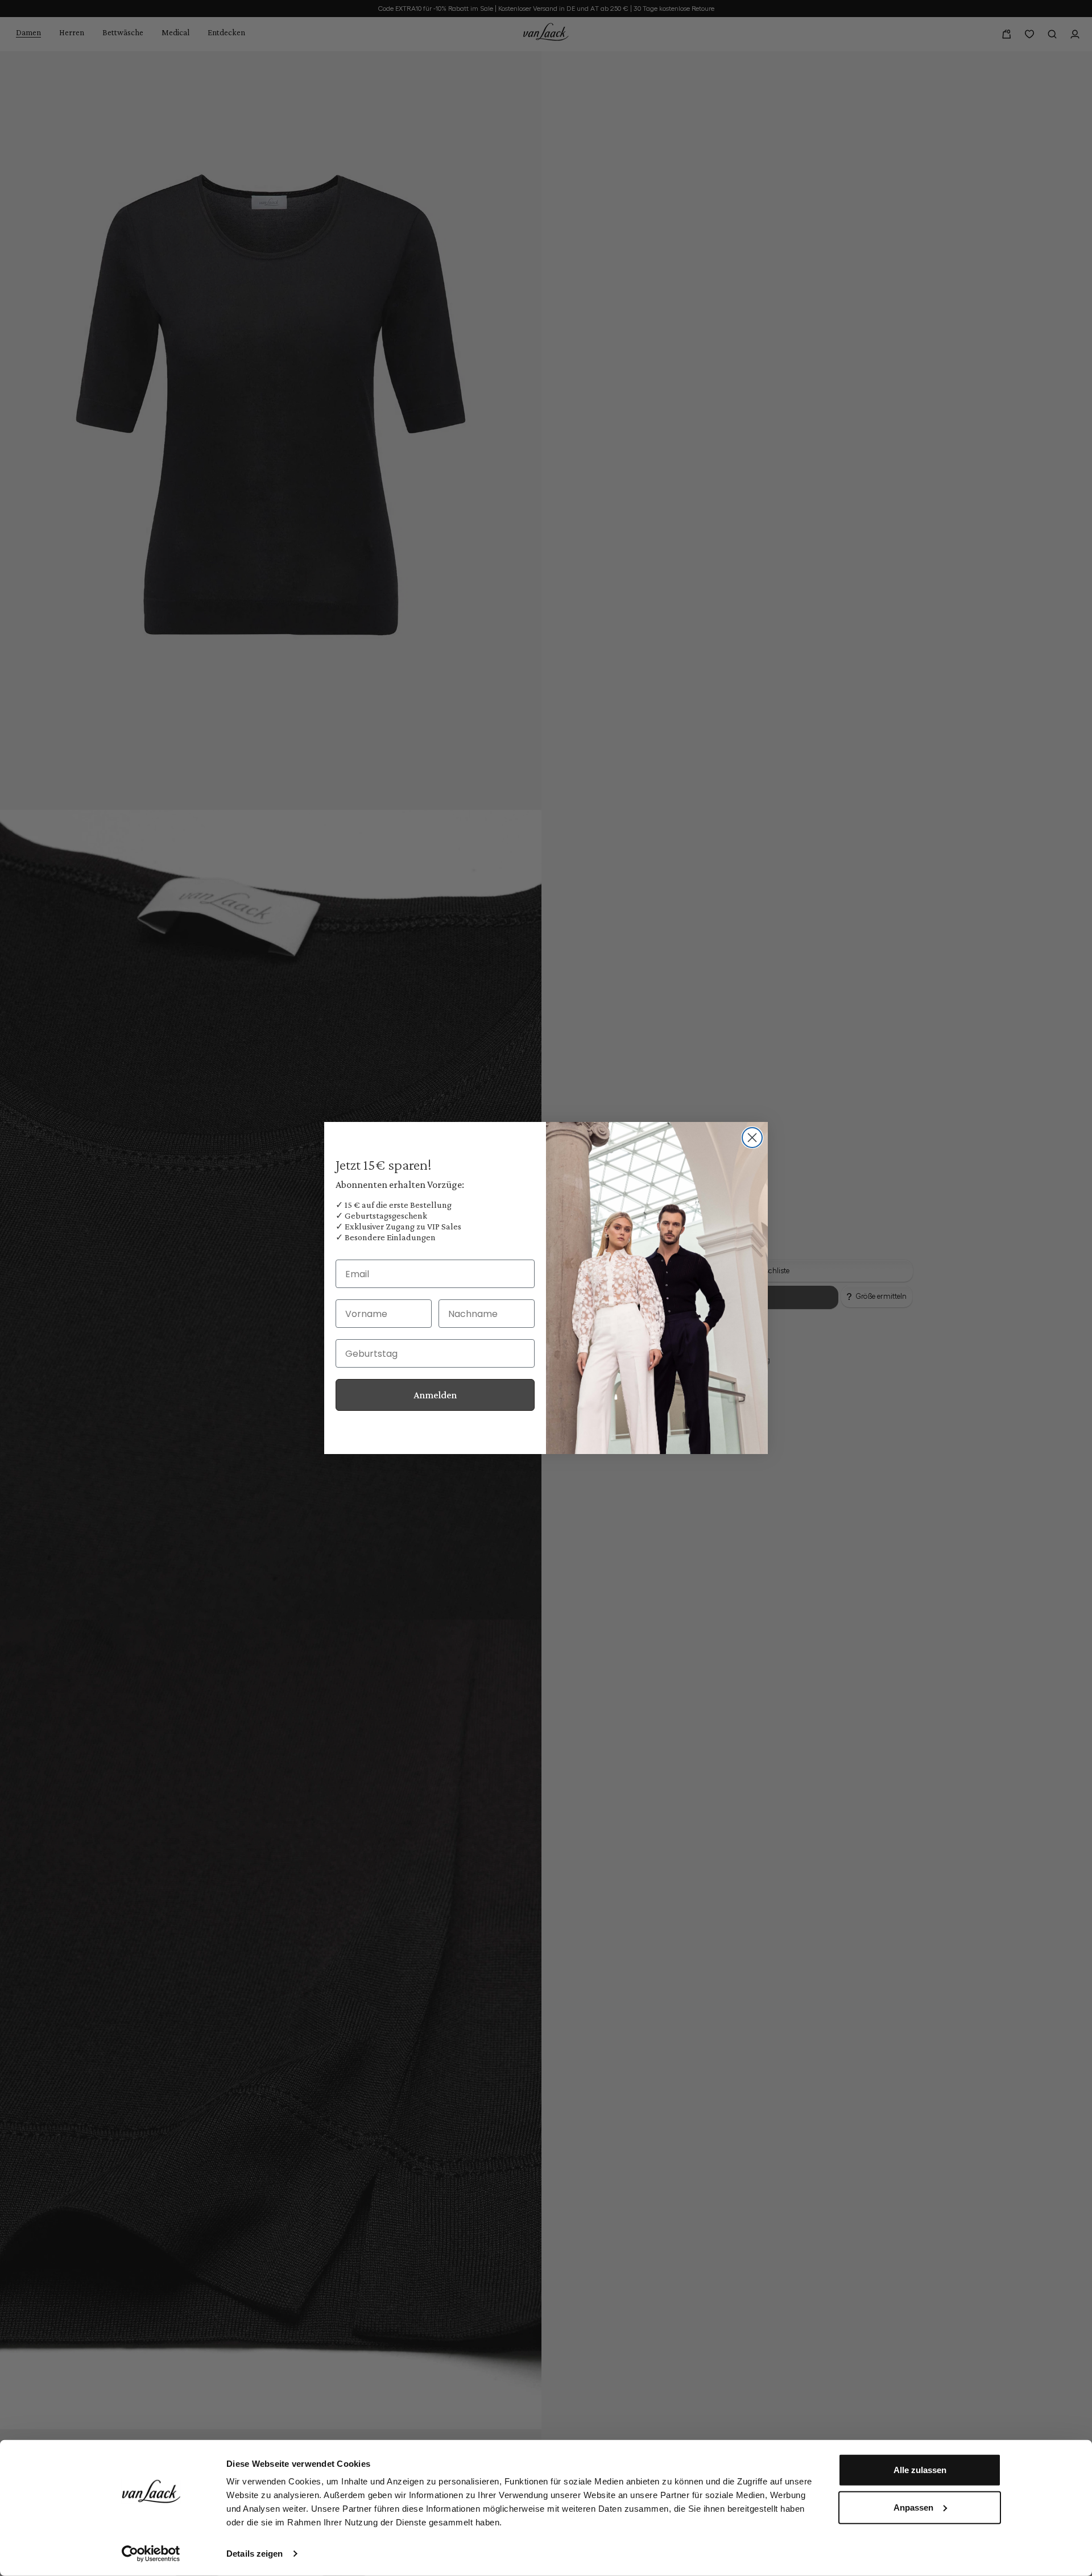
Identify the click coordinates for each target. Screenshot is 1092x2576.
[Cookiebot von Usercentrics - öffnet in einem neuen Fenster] (151, 2554)
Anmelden (435, 1395)
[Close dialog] (752, 1138)
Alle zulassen (920, 2470)
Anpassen (913, 2507)
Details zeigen (255, 2554)
